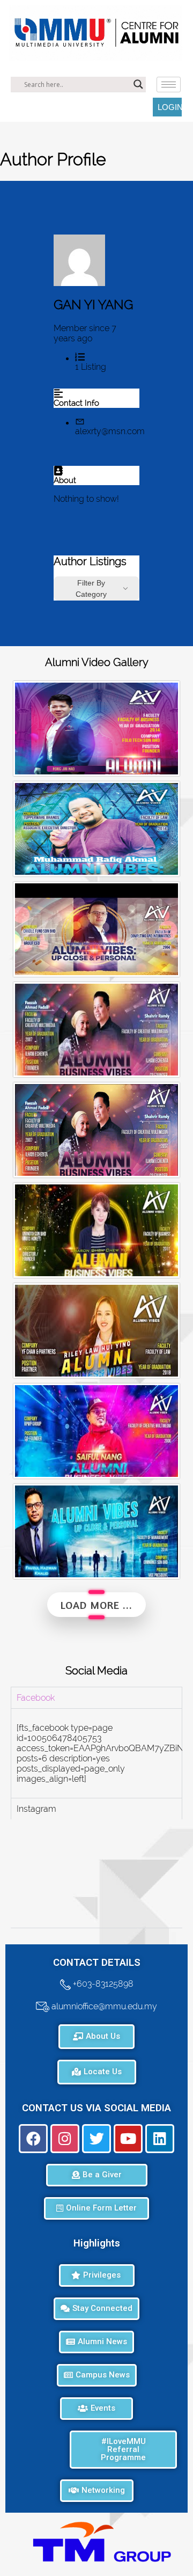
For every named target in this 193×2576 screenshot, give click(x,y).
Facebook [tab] (36, 1698)
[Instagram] (65, 2139)
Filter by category (91, 588)
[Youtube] (128, 2139)
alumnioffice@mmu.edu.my (103, 2006)
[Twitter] (96, 2139)
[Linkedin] (160, 2139)
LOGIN (170, 107)
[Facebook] (33, 2139)
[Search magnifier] (138, 84)
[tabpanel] (96, 1753)
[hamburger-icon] (169, 85)
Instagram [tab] (36, 1809)
